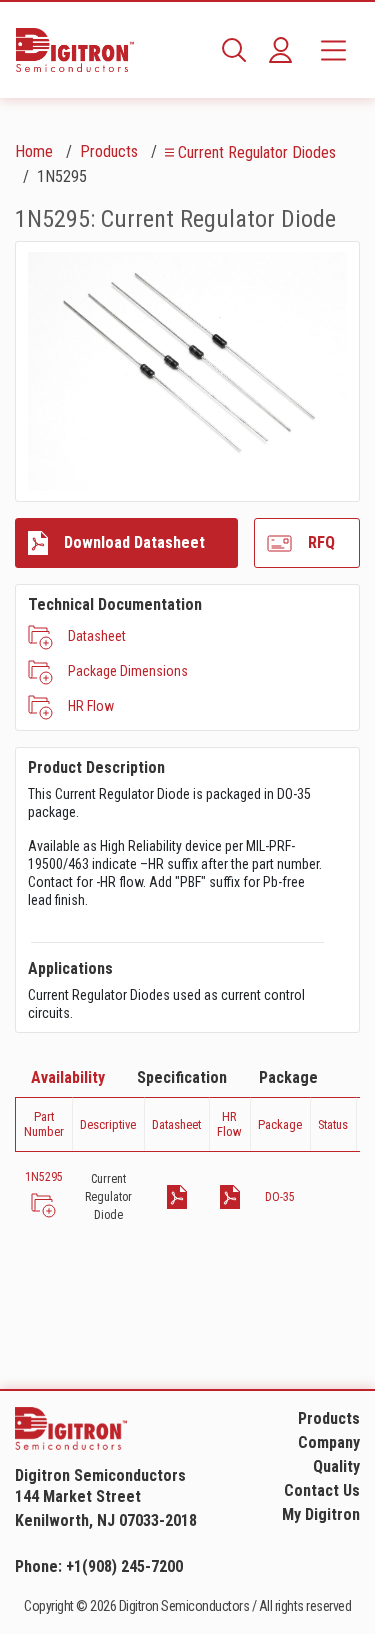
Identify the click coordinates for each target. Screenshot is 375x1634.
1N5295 (44, 1177)
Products (109, 151)
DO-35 (280, 1197)
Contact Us (322, 1490)
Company (329, 1442)
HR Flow (91, 706)
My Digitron (321, 1514)
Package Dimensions (128, 671)
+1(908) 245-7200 (124, 1566)
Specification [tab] (182, 1077)
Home (34, 151)
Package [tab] (288, 1077)
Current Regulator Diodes (257, 152)
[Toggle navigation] (333, 50)
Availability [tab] (68, 1077)
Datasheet (97, 636)
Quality (336, 1466)
